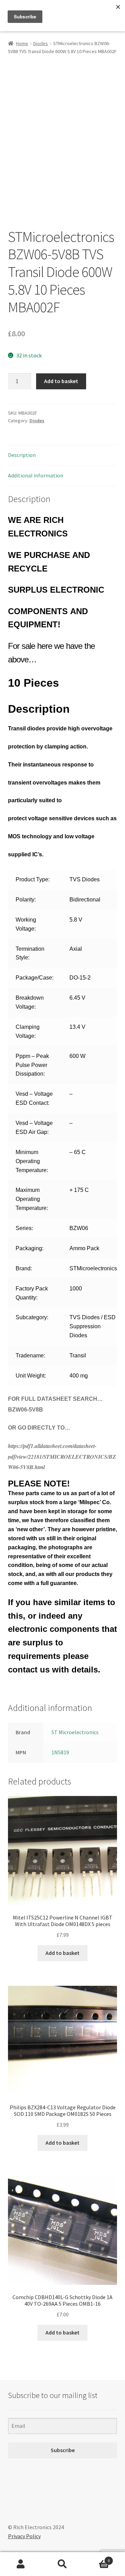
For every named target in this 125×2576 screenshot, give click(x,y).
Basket (97, 2558)
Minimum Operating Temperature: (32, 1161)
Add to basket (61, 381)
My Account (21, 2564)
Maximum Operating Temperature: (32, 1199)
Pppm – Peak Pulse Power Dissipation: (32, 1065)
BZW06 (79, 1228)
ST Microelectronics (75, 1732)
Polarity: (26, 900)
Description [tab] (22, 455)
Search (62, 2564)
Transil (78, 1355)
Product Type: (33, 879)
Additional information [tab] (36, 475)
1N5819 (60, 1752)
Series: (24, 1228)
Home (22, 43)
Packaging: (30, 1248)
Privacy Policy (24, 2536)
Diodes (41, 43)
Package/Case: (35, 978)
